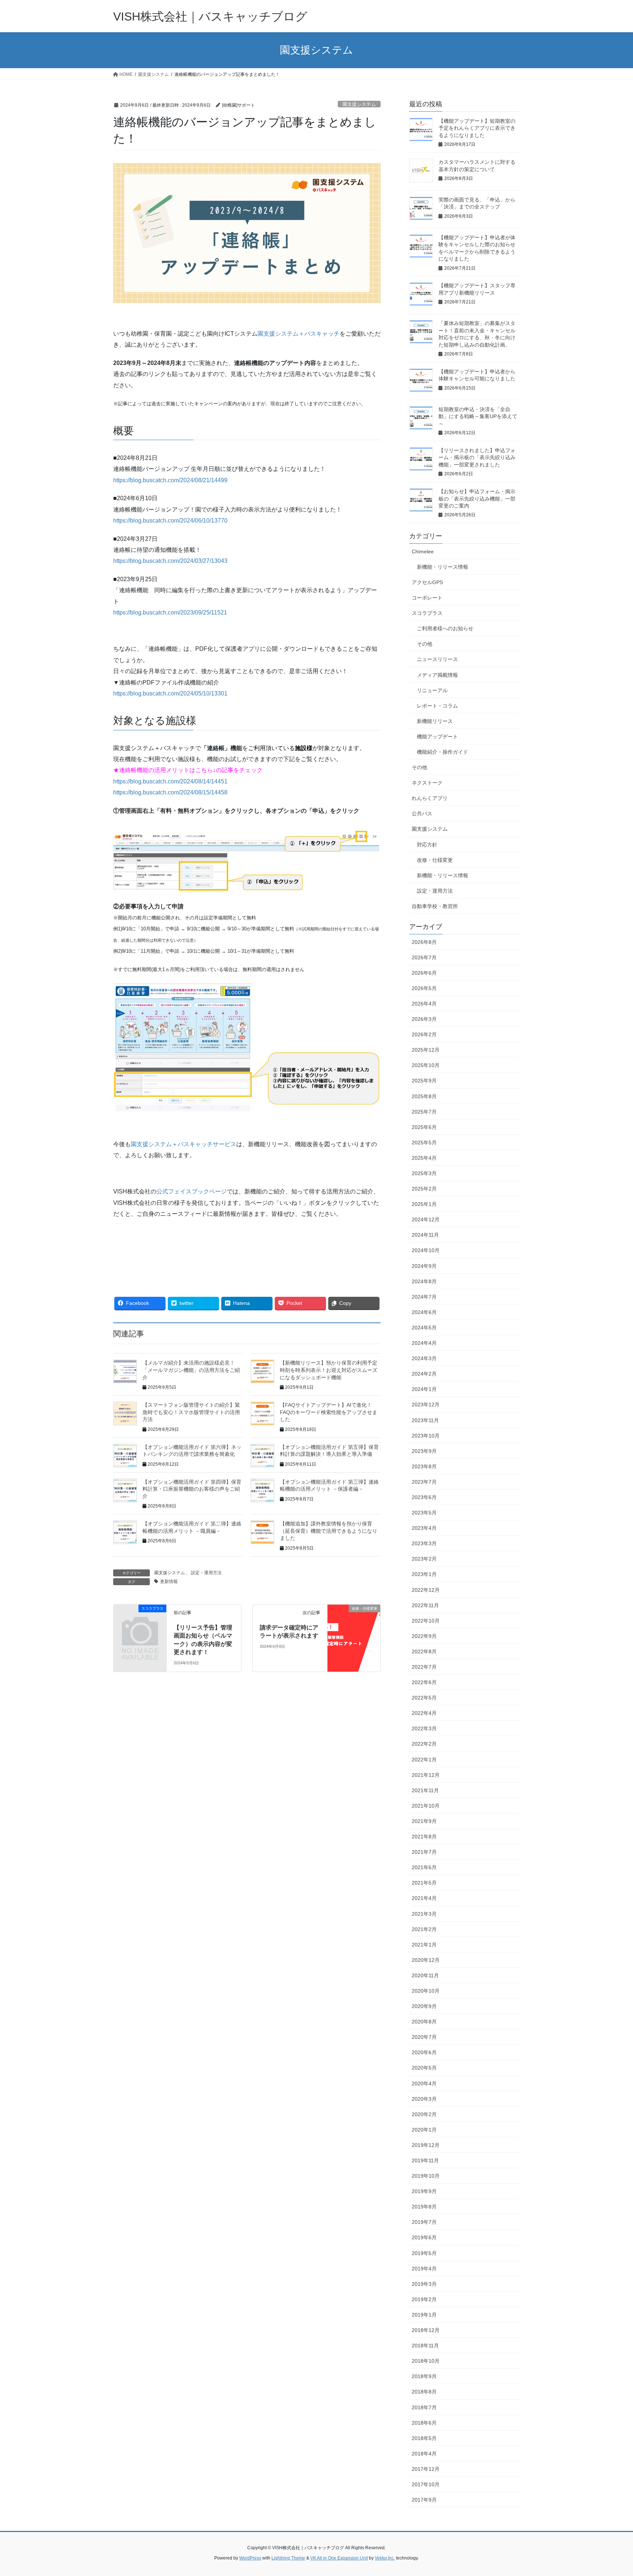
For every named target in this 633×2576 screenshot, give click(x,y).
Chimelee (423, 551)
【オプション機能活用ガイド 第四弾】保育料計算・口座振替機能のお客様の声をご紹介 (192, 1489)
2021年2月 (424, 1929)
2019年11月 (425, 2160)
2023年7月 (424, 1482)
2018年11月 (425, 2346)
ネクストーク (427, 783)
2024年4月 (424, 1343)
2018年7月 (424, 2407)
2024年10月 (426, 1250)
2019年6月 (424, 2237)
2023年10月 (426, 1436)
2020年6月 (424, 2052)
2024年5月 (424, 1328)
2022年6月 (424, 1682)
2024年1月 (424, 1389)
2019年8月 (424, 2207)
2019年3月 (424, 2284)
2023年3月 (424, 1543)
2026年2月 (424, 1034)
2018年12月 (426, 2330)
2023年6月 (424, 1497)
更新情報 (169, 1582)
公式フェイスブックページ (192, 1191)
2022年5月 (424, 1698)
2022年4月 (424, 1713)
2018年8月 (424, 2392)
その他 (425, 644)
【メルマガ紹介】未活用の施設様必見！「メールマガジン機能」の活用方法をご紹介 (191, 1370)
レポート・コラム (437, 706)
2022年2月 (424, 1744)
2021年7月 (424, 1852)
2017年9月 (424, 2500)
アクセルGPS (427, 582)
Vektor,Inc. (385, 2558)
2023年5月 (424, 1513)
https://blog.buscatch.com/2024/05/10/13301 (170, 693)
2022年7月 (424, 1667)
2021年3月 (424, 1914)
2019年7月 (424, 2222)
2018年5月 (424, 2438)
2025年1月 (424, 1204)
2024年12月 (426, 1219)
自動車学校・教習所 (435, 906)
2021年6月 (424, 1867)
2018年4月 (424, 2454)
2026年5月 (424, 988)
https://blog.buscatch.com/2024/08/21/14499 (170, 480)
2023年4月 (424, 1528)
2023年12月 (426, 1405)
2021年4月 (424, 1898)
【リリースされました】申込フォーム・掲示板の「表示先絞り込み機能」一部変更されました (477, 457)
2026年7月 (424, 957)
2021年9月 (424, 1821)
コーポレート (427, 598)
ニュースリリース (437, 659)
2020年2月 (424, 2114)
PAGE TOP (612, 2492)
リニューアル (432, 690)
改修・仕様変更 (435, 860)
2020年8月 (424, 2022)
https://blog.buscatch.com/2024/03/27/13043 (170, 561)
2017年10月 (426, 2484)
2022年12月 (426, 1590)
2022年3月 (424, 1728)
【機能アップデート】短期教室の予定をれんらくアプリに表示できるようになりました (477, 128)
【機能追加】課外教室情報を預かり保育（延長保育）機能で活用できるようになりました (329, 1531)
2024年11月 (425, 1235)
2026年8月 (424, 942)
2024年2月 (424, 1374)
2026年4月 (424, 1004)
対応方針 (427, 845)
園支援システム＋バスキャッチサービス (184, 1144)
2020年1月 (424, 2130)
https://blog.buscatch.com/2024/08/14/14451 (170, 781)
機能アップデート (437, 737)
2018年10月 (426, 2361)
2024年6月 (424, 1312)
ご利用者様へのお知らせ (445, 628)
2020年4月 (424, 2084)
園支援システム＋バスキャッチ (299, 334)
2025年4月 (424, 1158)
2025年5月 (424, 1143)
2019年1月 (424, 2315)
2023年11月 (425, 1420)
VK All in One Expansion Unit (339, 2558)
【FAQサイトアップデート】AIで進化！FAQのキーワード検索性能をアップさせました (329, 1412)
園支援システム (359, 104)
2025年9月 (424, 1081)
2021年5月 (424, 1883)
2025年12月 (426, 1050)
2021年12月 (426, 1775)
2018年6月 (424, 2423)
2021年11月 (425, 1790)
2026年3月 (424, 1019)
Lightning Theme (288, 2558)
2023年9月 (424, 1451)
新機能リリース (435, 721)
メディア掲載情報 (437, 675)
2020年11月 (425, 1975)
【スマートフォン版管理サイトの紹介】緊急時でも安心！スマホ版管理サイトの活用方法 (191, 1412)
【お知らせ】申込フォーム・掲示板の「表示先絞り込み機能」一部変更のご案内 (477, 499)
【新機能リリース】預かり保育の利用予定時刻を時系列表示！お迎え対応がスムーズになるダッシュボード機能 (329, 1370)
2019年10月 (426, 2176)
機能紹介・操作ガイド (443, 752)
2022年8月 (424, 1651)
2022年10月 (426, 1621)
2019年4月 (424, 2269)
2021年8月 (424, 1837)
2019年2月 (424, 2299)
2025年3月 (424, 1173)
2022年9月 (424, 1636)
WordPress (250, 2558)
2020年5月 (424, 2068)
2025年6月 (424, 1127)
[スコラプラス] (140, 1621)
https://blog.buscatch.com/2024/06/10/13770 (170, 521)
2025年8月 (424, 1096)
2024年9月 (424, 1266)
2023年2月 (424, 1559)
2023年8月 (424, 1466)
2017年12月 (426, 2469)
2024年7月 (424, 1297)
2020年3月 (424, 2099)
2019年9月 (424, 2191)
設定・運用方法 (206, 1573)
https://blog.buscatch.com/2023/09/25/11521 (170, 612)
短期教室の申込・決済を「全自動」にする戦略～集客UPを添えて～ (478, 416)
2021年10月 (426, 1806)
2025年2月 (424, 1189)
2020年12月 (426, 1960)
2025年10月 (426, 1065)
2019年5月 (424, 2253)
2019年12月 (426, 2145)
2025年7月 (424, 1112)
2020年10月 (426, 1991)
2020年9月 (424, 2006)
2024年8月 (424, 1281)
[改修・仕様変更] (354, 1618)
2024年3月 (424, 1358)
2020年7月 (424, 2037)
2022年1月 (424, 1760)
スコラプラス (427, 613)
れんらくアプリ (430, 798)
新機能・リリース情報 (443, 567)
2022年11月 (425, 1605)
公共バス (422, 813)
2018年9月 (424, 2376)
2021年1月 (424, 1945)
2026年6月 (424, 973)
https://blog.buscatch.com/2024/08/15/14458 (170, 792)
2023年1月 (424, 1574)
